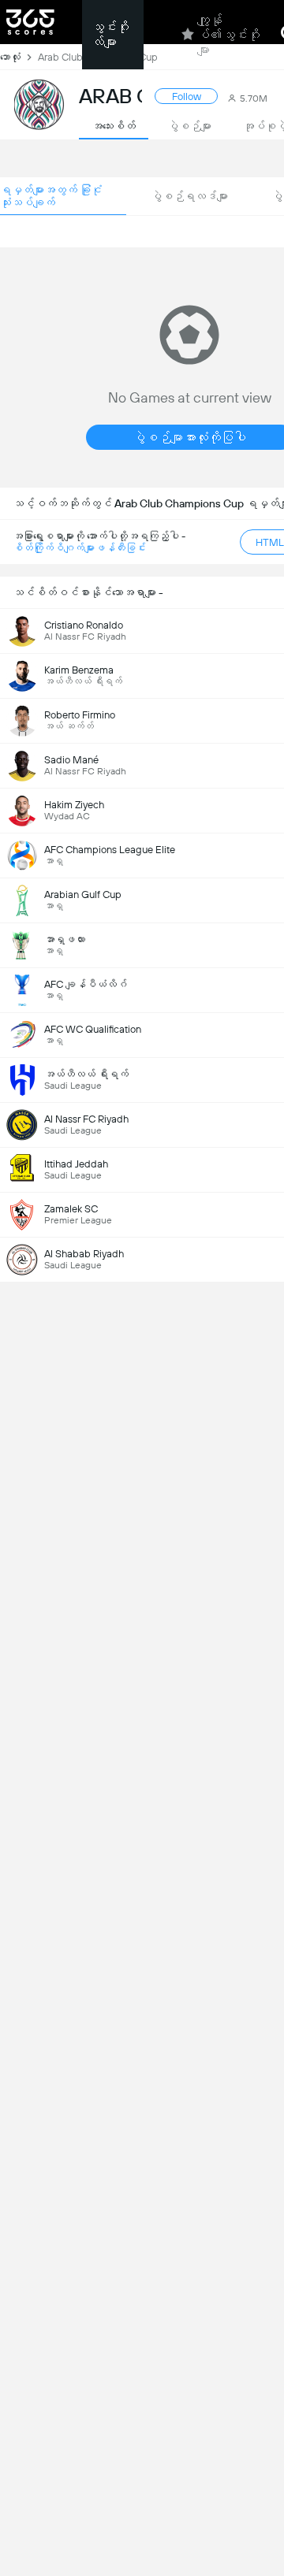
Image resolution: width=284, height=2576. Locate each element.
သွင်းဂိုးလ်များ (110, 35)
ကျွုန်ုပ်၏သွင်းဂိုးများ (229, 35)
